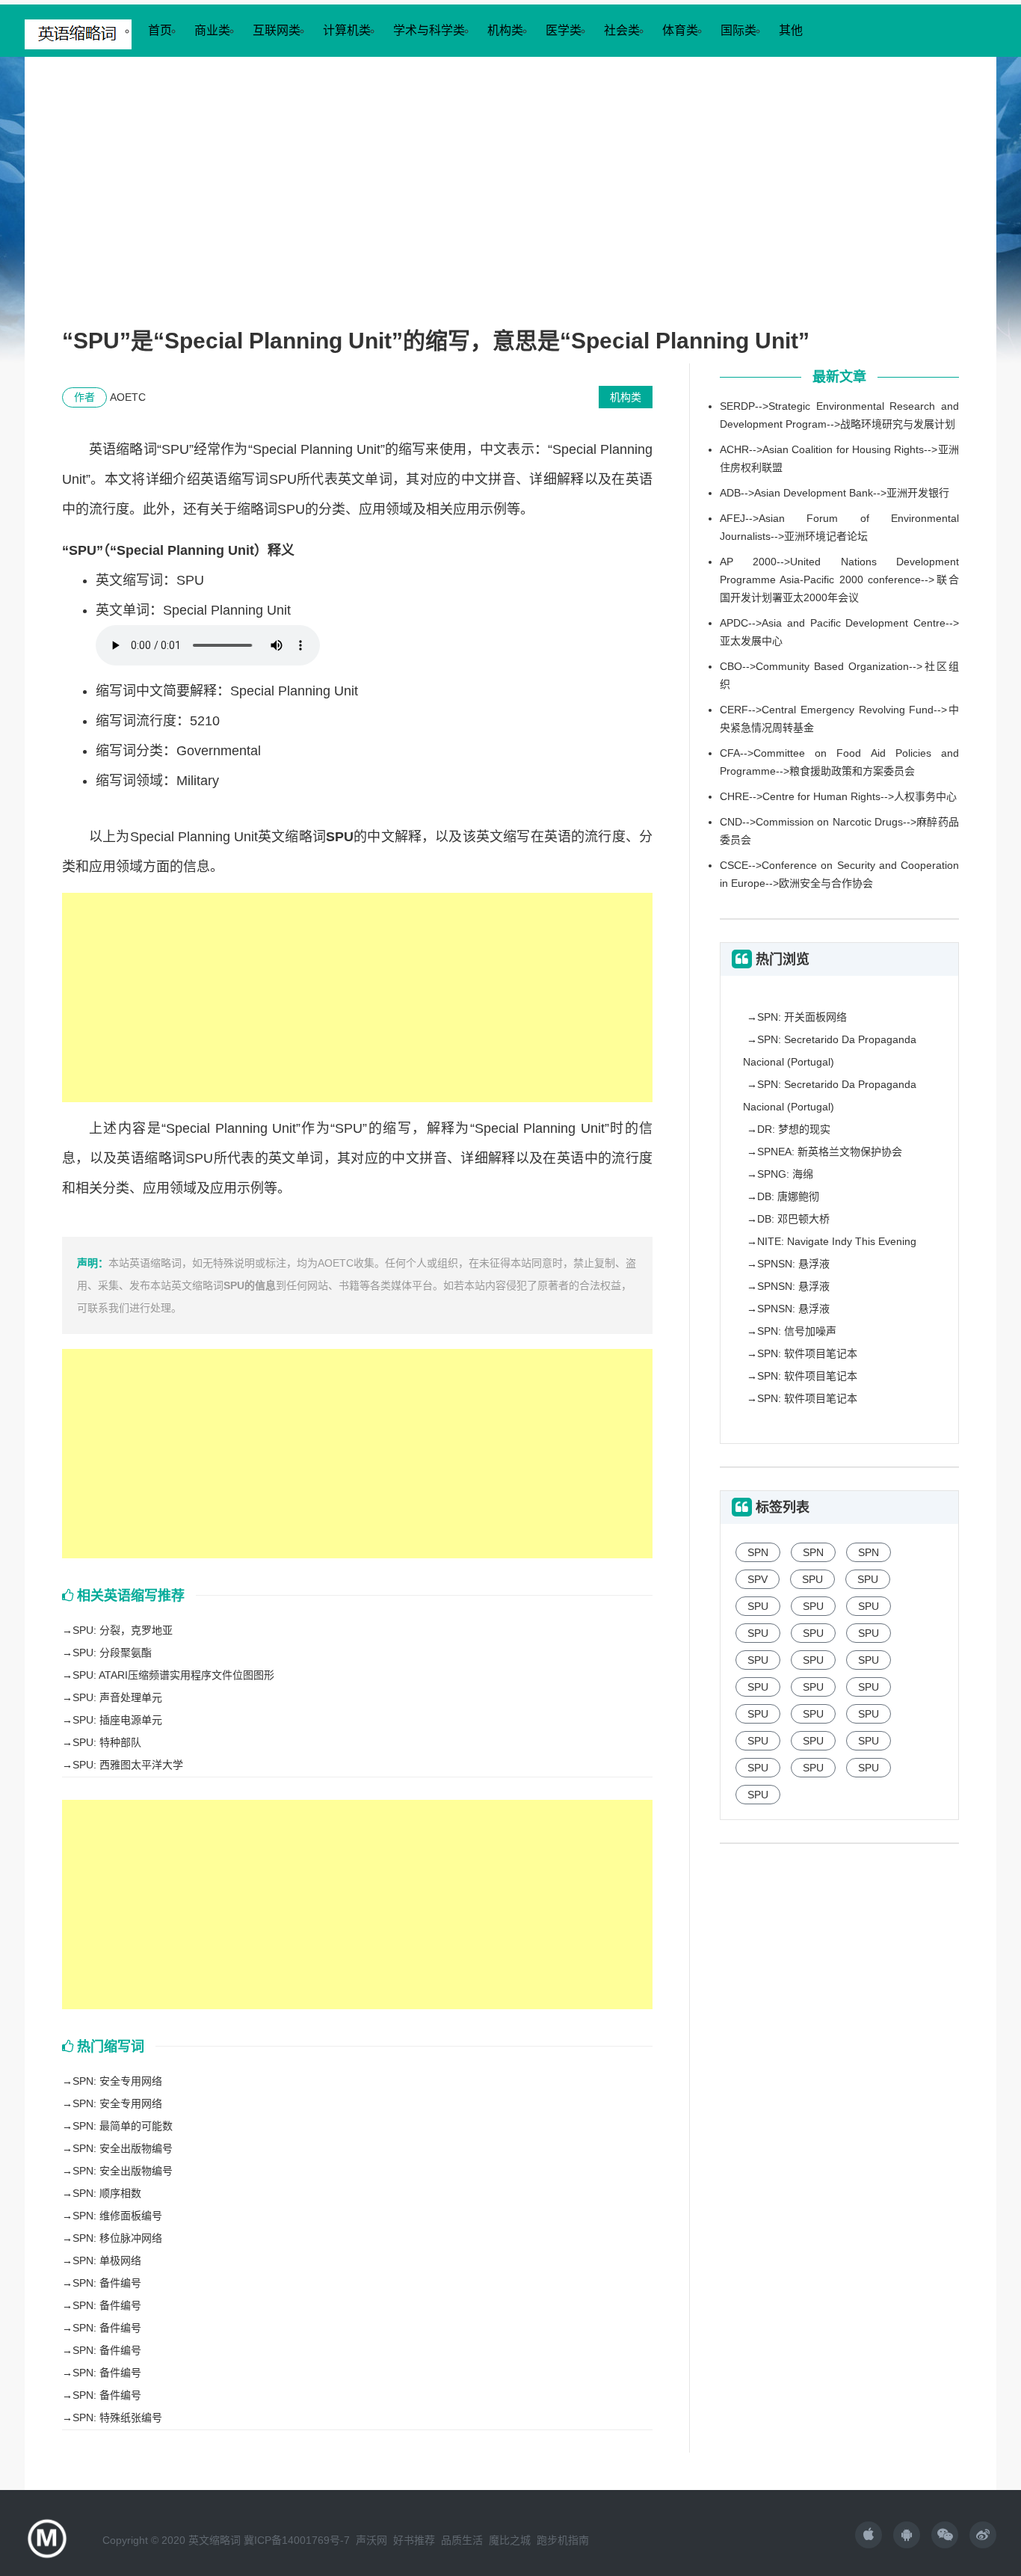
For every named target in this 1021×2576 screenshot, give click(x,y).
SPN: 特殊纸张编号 (117, 2417)
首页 (160, 30)
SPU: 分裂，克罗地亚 (123, 1630)
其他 (791, 30)
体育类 (680, 30)
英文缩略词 (215, 2540)
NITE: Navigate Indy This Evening (837, 1241)
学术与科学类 (429, 30)
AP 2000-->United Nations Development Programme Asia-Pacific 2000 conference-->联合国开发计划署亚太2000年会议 (839, 580)
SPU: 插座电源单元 (117, 1720)
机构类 (505, 30)
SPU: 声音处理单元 (117, 1697)
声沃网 (371, 2540)
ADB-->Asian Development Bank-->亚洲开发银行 (835, 493)
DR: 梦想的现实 (794, 1129)
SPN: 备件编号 (107, 2283)
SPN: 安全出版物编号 (123, 2148)
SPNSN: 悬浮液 (793, 1264)
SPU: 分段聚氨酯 (112, 1653)
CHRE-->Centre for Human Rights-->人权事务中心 (838, 796)
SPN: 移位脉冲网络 (117, 2238)
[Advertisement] (510, 206)
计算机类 (347, 30)
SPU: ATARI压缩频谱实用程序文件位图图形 (173, 1675)
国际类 (738, 30)
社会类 (622, 30)
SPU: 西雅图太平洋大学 (128, 1765)
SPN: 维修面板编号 (117, 2216)
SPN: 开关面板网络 (802, 1017)
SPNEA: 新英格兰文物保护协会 (830, 1152)
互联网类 (277, 30)
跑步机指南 (563, 2540)
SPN (758, 1552)
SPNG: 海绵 (785, 1174)
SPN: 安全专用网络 (117, 2081)
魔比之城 (510, 2540)
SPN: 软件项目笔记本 (807, 1353)
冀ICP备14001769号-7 (297, 2540)
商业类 (212, 30)
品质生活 (462, 2540)
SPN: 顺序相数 (107, 2193)
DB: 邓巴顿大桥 (793, 1219)
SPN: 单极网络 (107, 2260)
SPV (758, 1579)
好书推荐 (414, 2540)
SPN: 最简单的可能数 (123, 2126)
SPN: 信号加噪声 (797, 1331)
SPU (812, 1579)
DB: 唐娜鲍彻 (788, 1196)
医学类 (564, 30)
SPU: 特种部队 (107, 1742)
